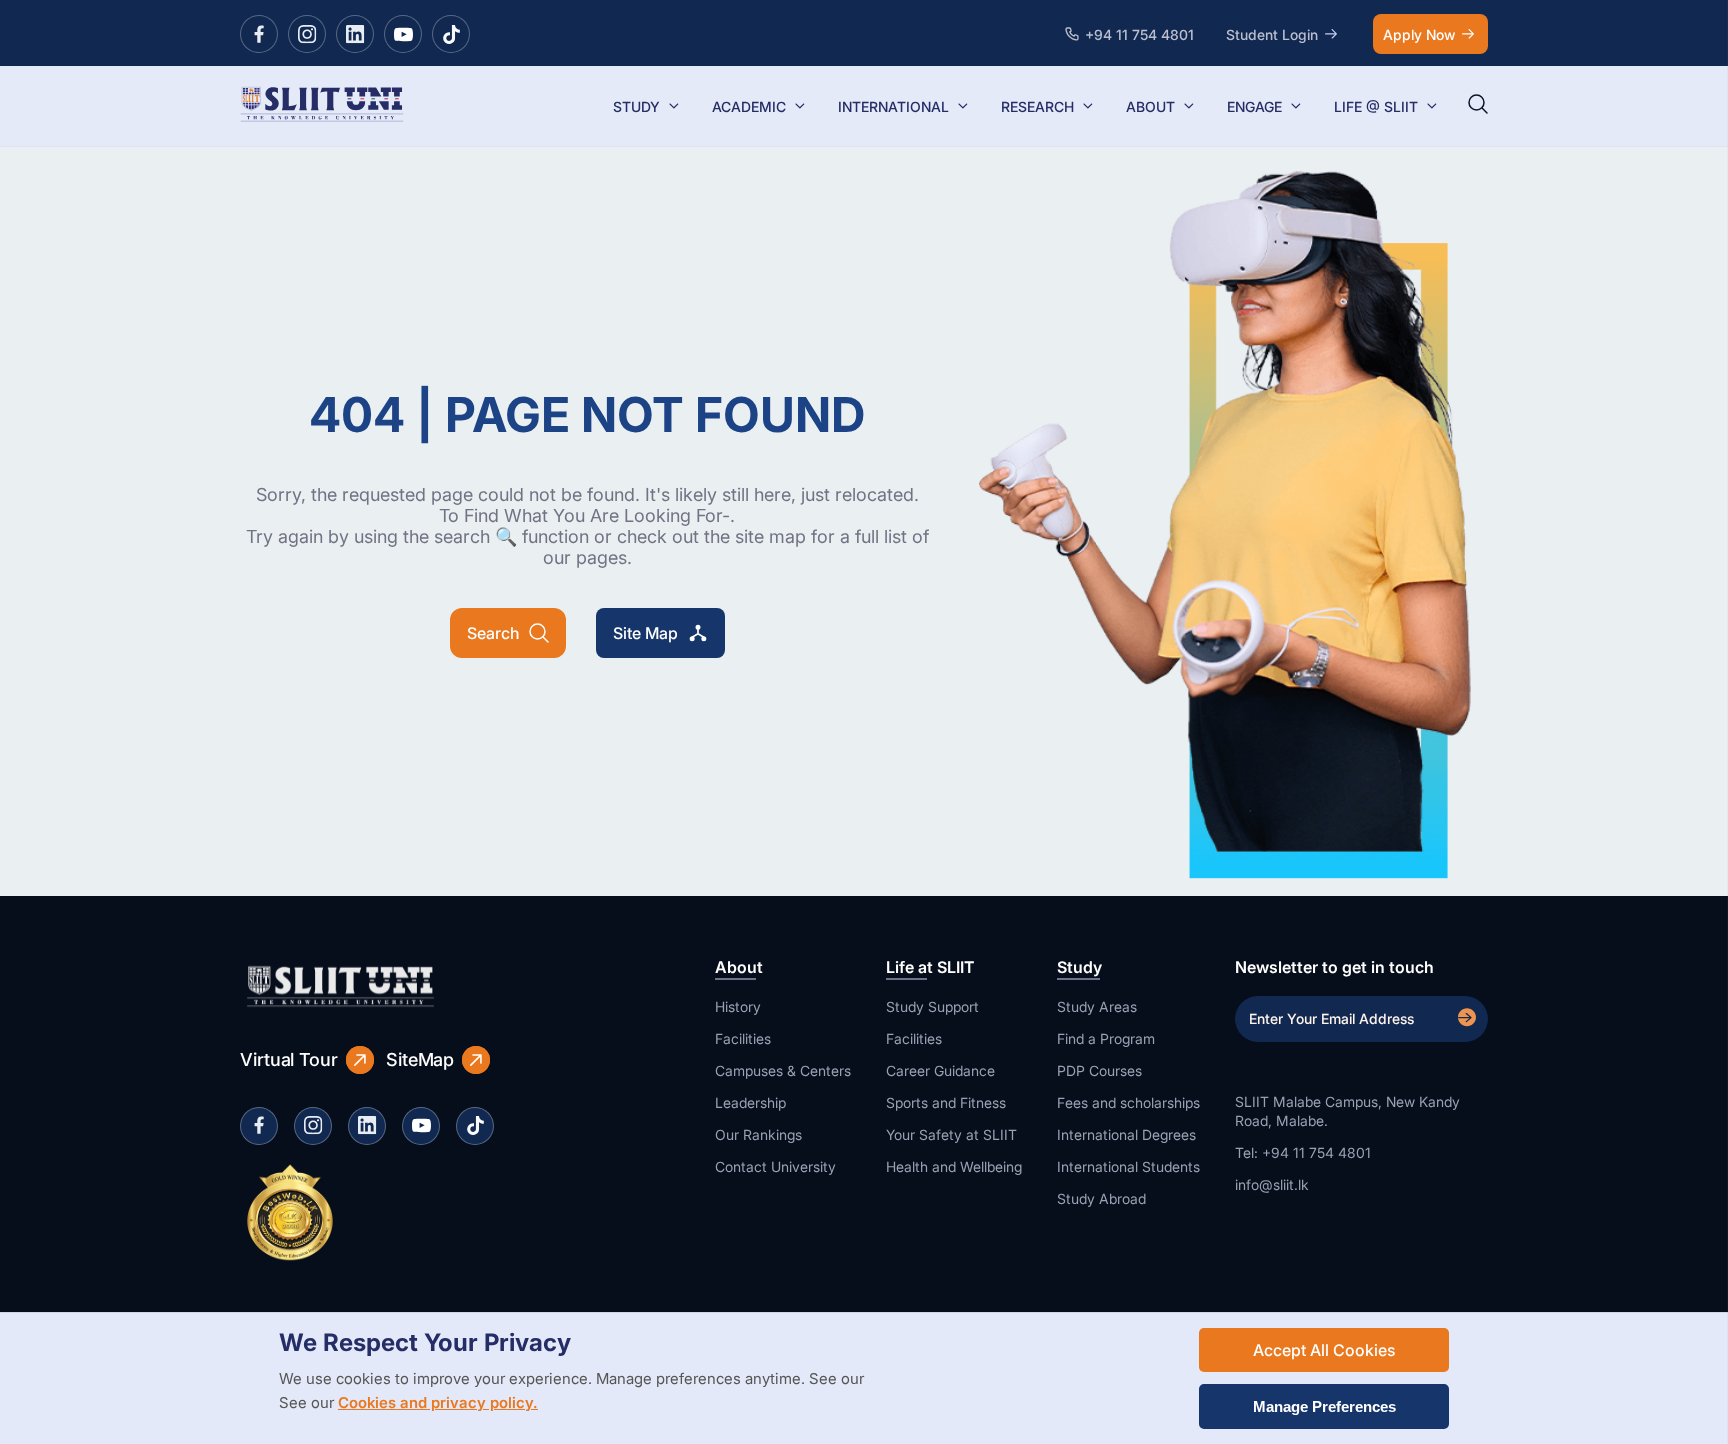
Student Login (1272, 34)
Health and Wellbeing (954, 1166)
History (738, 1006)
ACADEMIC (749, 106)
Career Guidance (940, 1070)
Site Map (645, 633)
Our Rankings (758, 1134)
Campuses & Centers (783, 1070)
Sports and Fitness (946, 1102)
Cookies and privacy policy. (438, 1402)
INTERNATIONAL (893, 106)
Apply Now (1419, 34)
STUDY (636, 106)
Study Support (932, 1006)
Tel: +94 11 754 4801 (1303, 1152)
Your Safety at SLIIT (951, 1134)
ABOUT (1150, 106)
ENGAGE (1254, 106)
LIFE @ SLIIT (1376, 106)
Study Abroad (1101, 1198)
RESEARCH (1037, 106)
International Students (1128, 1166)
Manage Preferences (1324, 1406)
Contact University (775, 1166)
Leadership (750, 1102)
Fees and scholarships (1128, 1102)
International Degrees (1126, 1134)
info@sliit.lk (1272, 1184)
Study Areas (1097, 1006)
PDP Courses (1099, 1070)
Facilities (743, 1038)
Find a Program (1106, 1038)
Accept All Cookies (1324, 1350)
